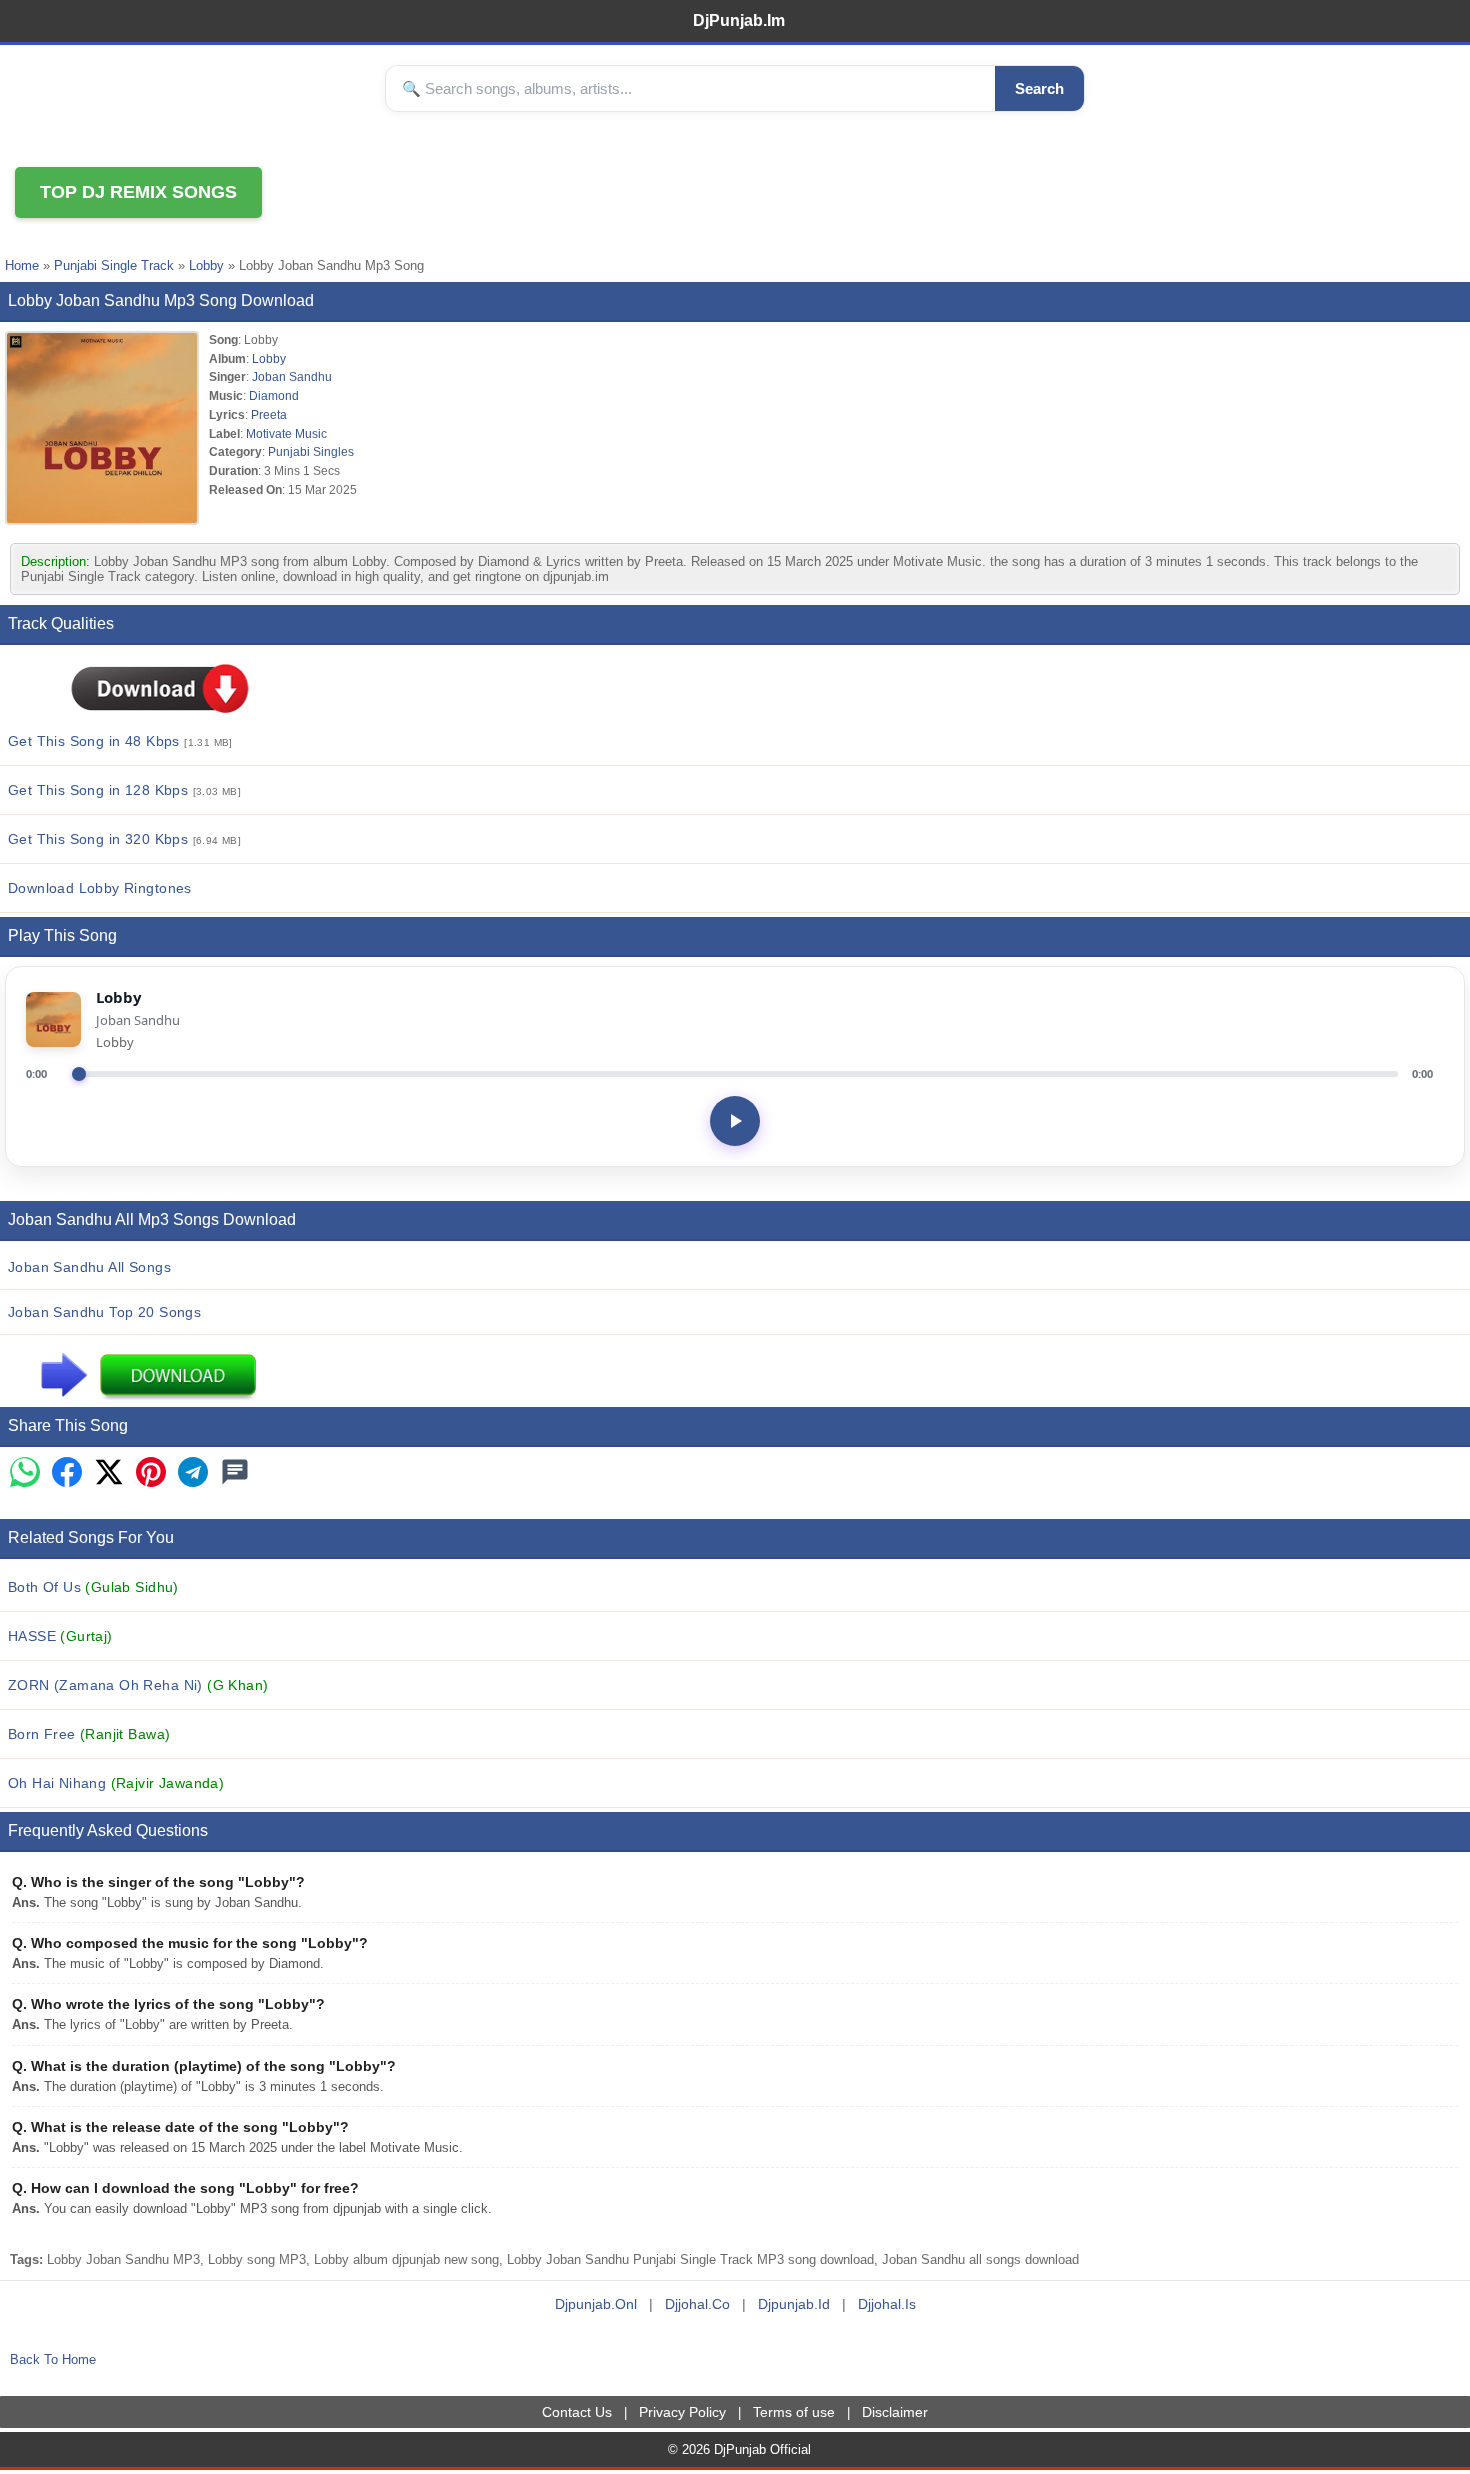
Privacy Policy (682, 2412)
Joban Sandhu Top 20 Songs (104, 1312)
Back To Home (53, 2359)
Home (22, 265)
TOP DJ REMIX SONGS (138, 192)
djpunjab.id (794, 2304)
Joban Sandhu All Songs (89, 1267)
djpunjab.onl (596, 2304)
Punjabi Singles (311, 451)
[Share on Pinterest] (151, 1473)
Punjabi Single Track (114, 265)
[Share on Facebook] (67, 1473)
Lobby (206, 265)
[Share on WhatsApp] (25, 1473)
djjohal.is (887, 2304)
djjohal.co (697, 2304)
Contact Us (577, 2412)
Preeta (269, 414)
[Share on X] (109, 1473)
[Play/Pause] (735, 1121)
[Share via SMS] (235, 1473)
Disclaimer (895, 2412)
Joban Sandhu (292, 376)
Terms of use (794, 2412)
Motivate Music (286, 433)
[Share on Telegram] (193, 1473)
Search (1039, 88)
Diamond (274, 395)
